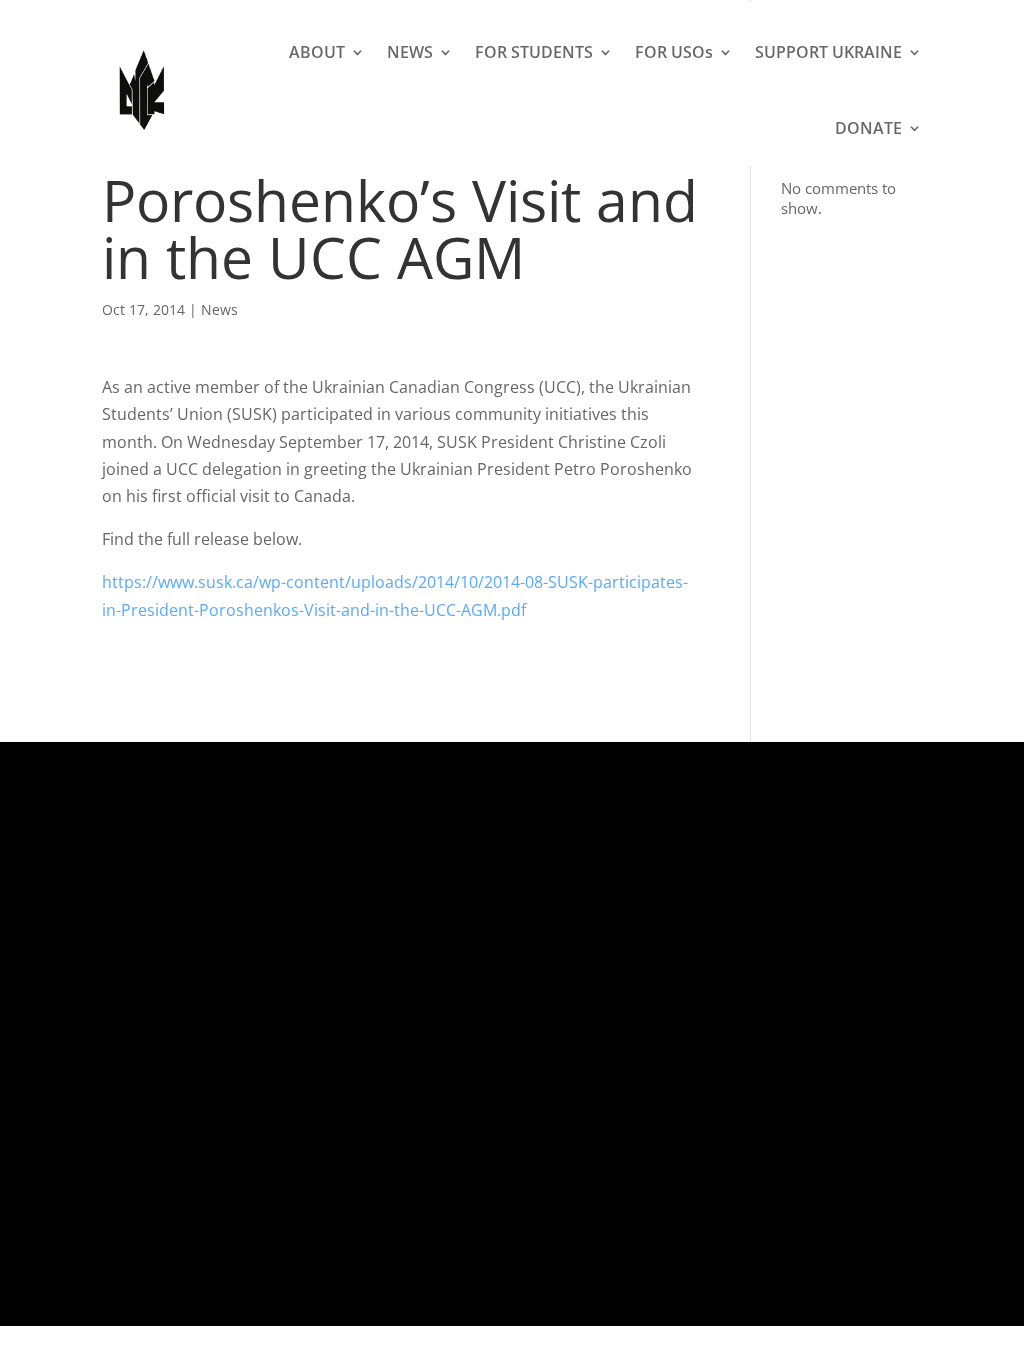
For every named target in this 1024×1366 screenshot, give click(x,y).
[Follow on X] (699, 938)
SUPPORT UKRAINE (828, 52)
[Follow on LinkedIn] (819, 938)
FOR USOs (674, 52)
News (219, 309)
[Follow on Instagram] (779, 938)
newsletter (594, 1043)
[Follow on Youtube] (859, 938)
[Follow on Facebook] (739, 938)
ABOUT (317, 52)
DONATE (868, 128)
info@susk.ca (491, 1016)
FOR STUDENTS (534, 52)
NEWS (410, 52)
